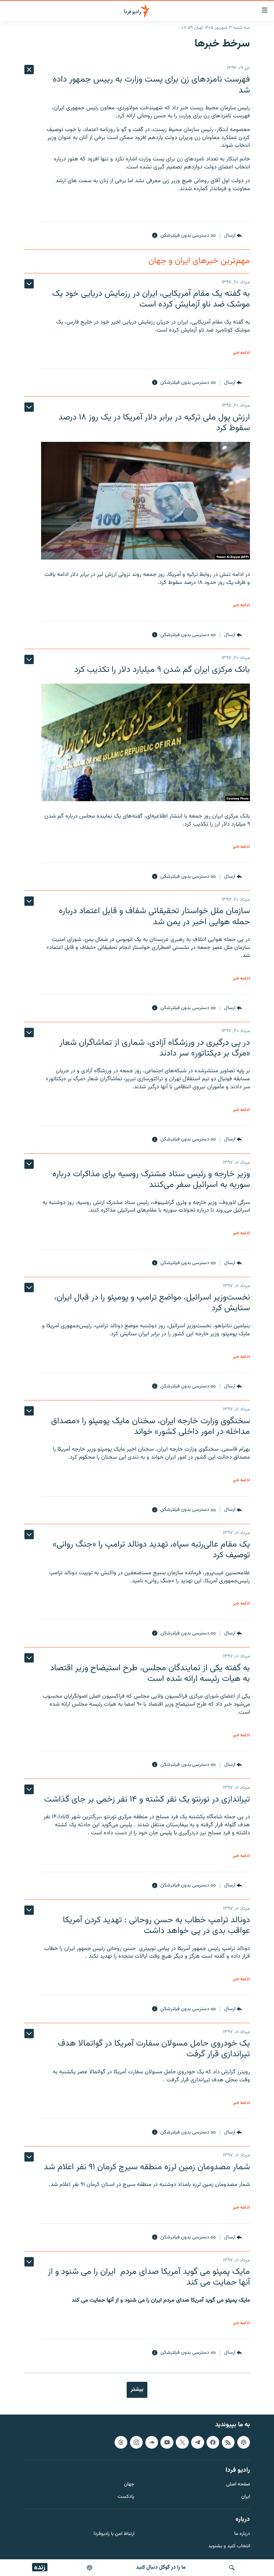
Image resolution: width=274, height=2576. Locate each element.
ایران (246, 2497)
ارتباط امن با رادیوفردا (114, 2534)
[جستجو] (232, 2568)
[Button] (233, 236)
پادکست (126, 2497)
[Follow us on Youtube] (167, 2442)
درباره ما (242, 2534)
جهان (129, 2485)
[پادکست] (90, 2568)
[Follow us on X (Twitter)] (182, 2442)
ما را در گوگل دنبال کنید (161, 2567)
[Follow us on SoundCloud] (152, 2442)
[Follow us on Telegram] (197, 2442)
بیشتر (137, 2389)
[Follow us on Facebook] (213, 2442)
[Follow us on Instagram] (136, 2442)
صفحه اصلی (238, 2485)
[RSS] (228, 2442)
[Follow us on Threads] (121, 2442)
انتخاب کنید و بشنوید (229, 2546)
